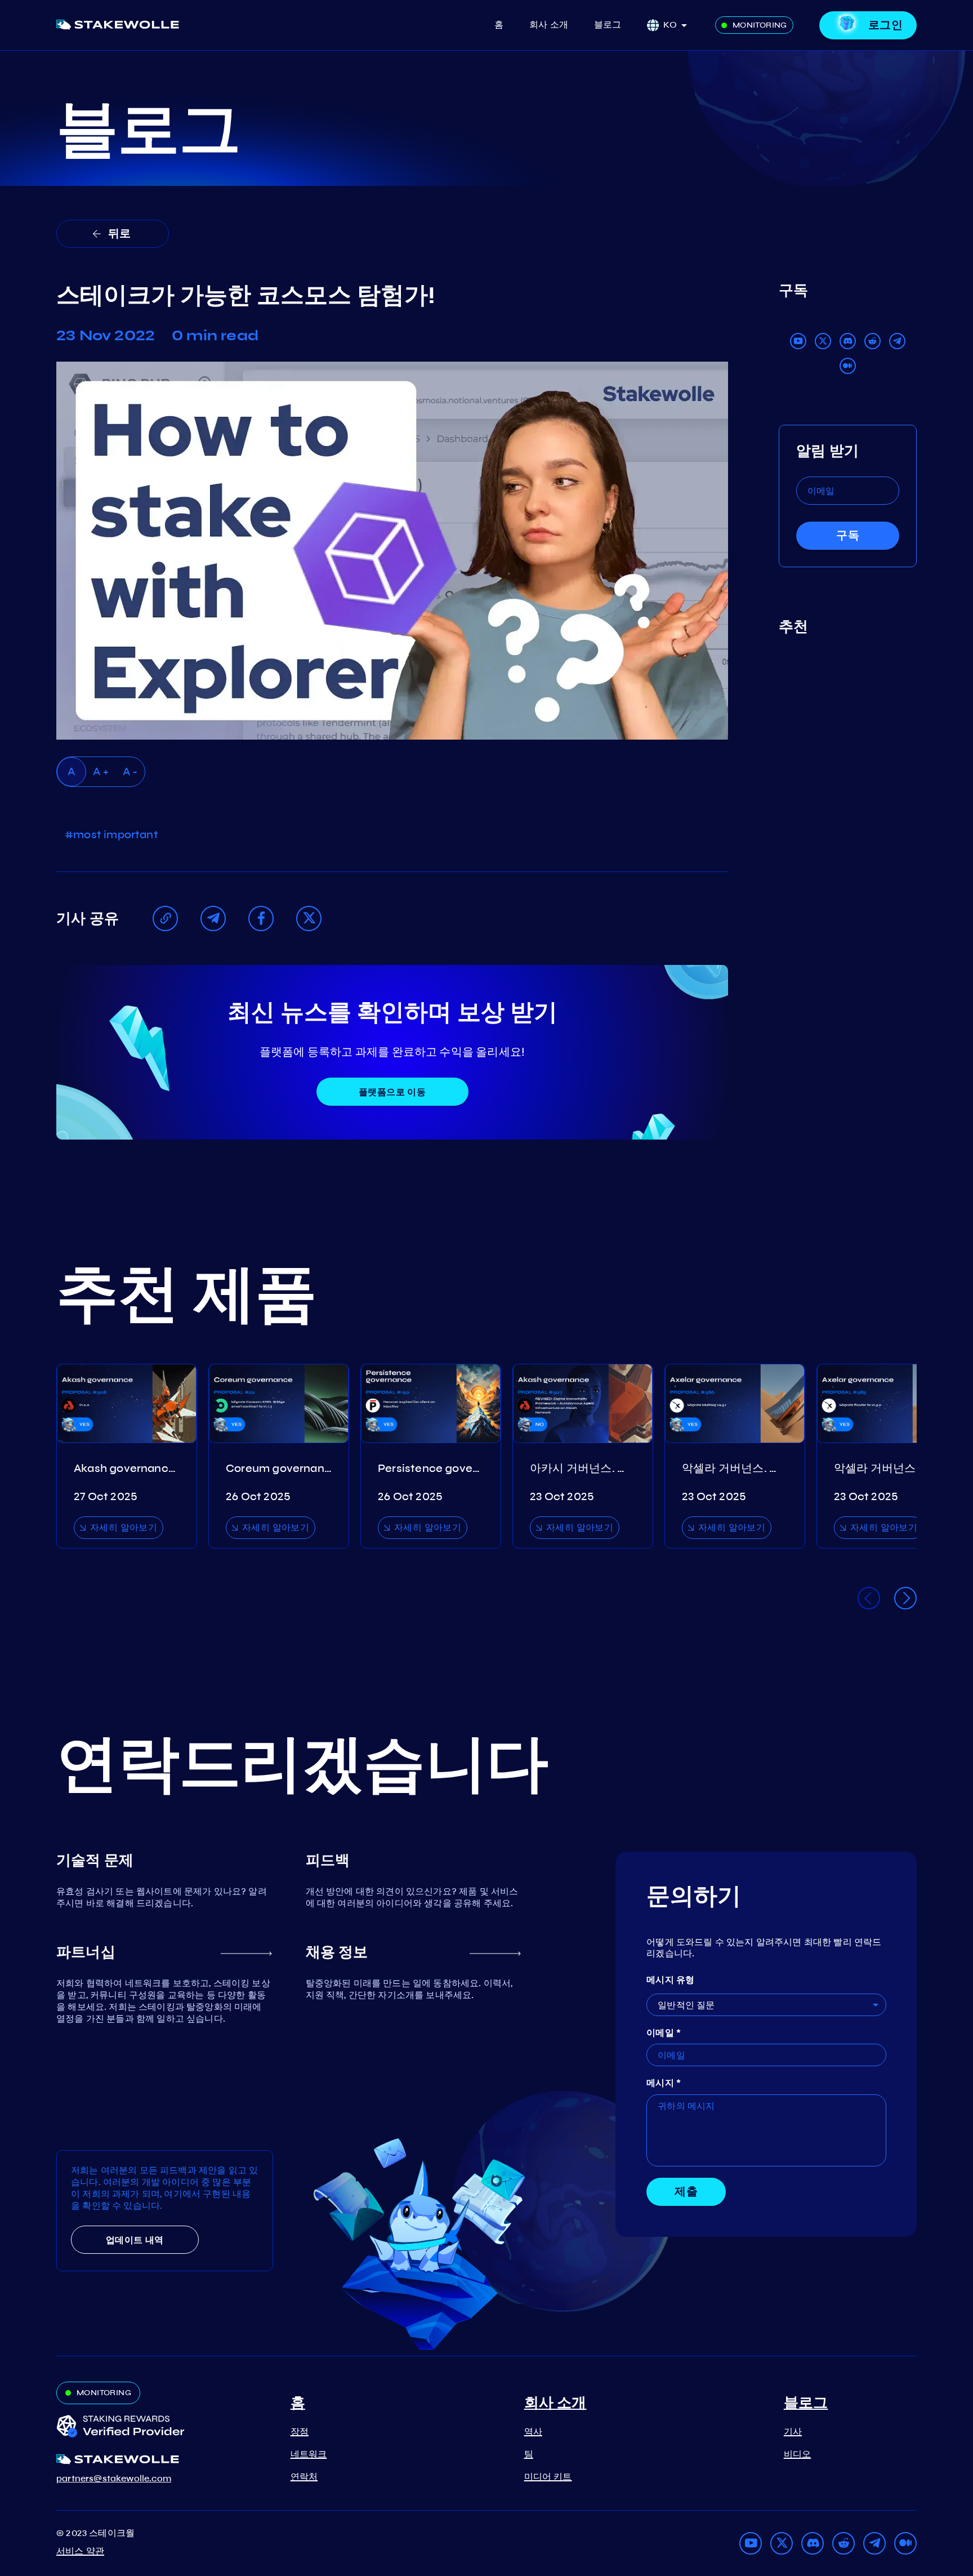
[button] (679, 25)
